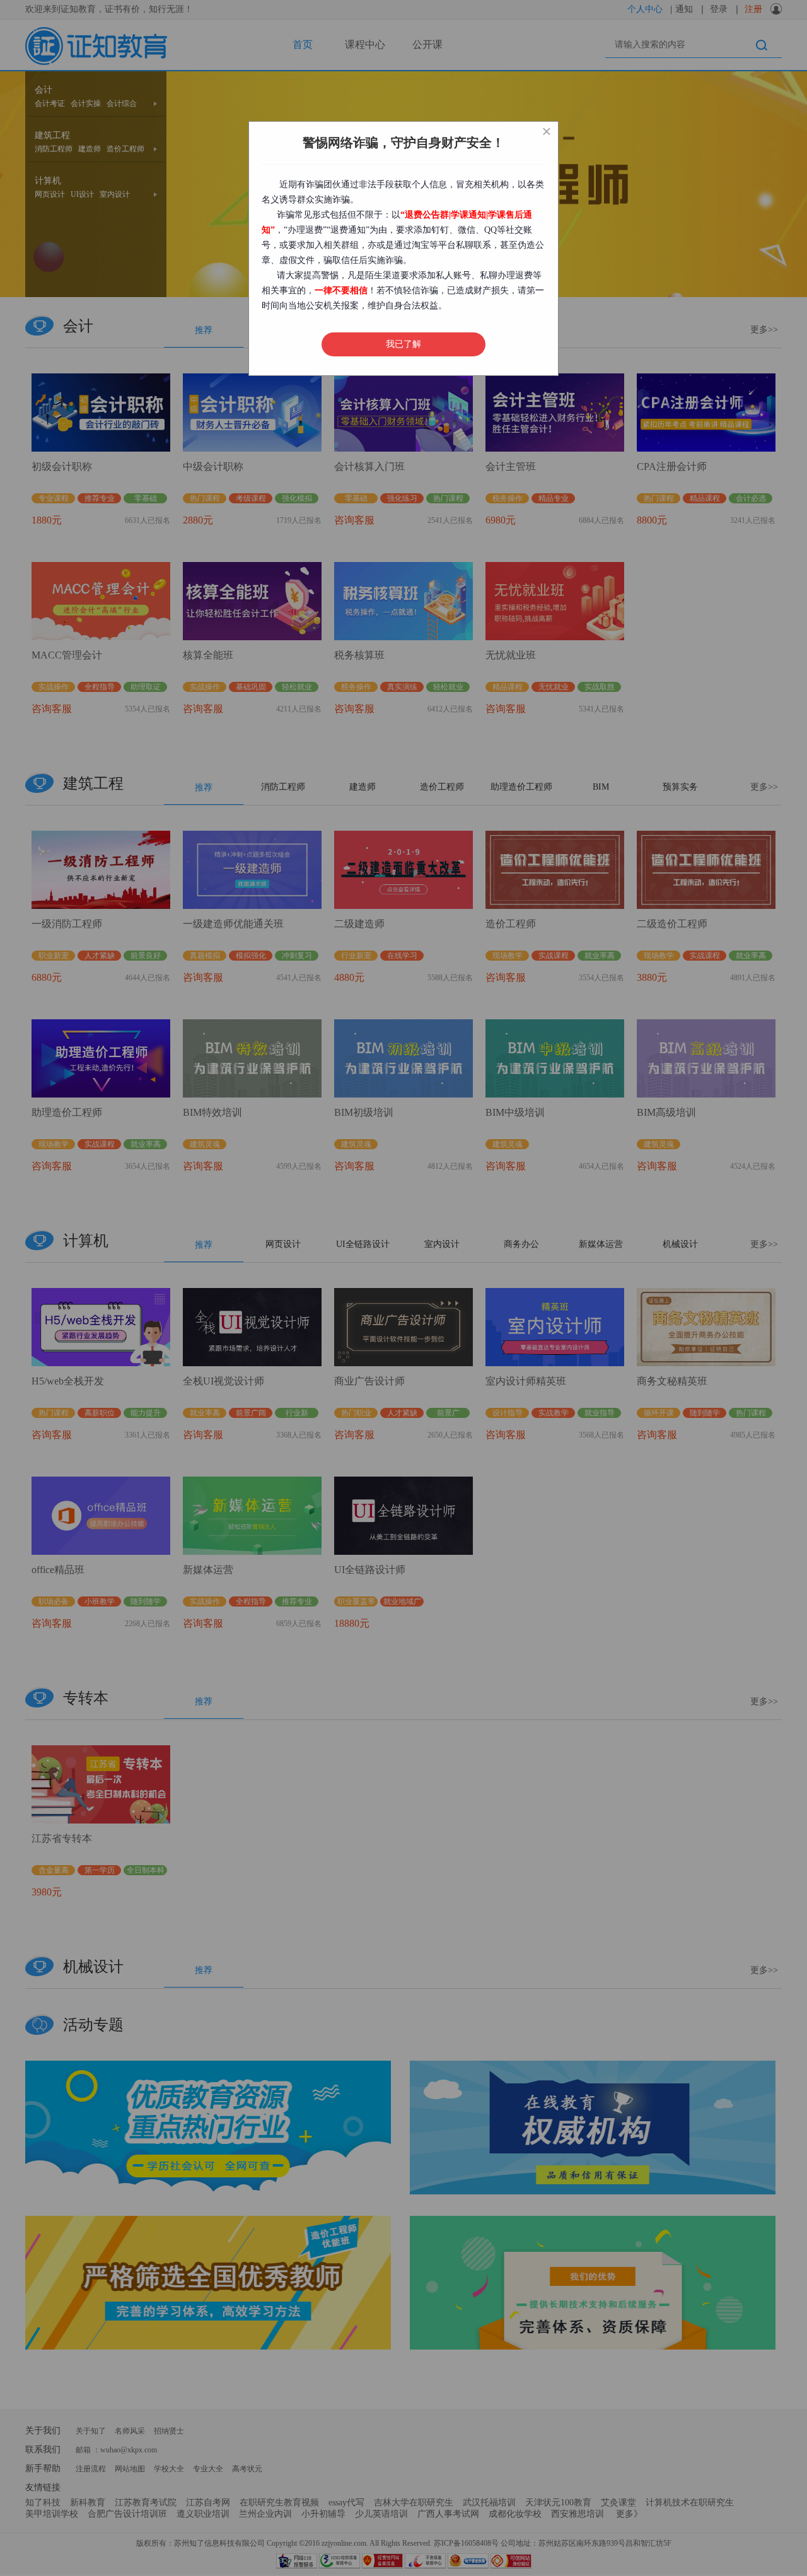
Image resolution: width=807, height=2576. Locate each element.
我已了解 (403, 344)
